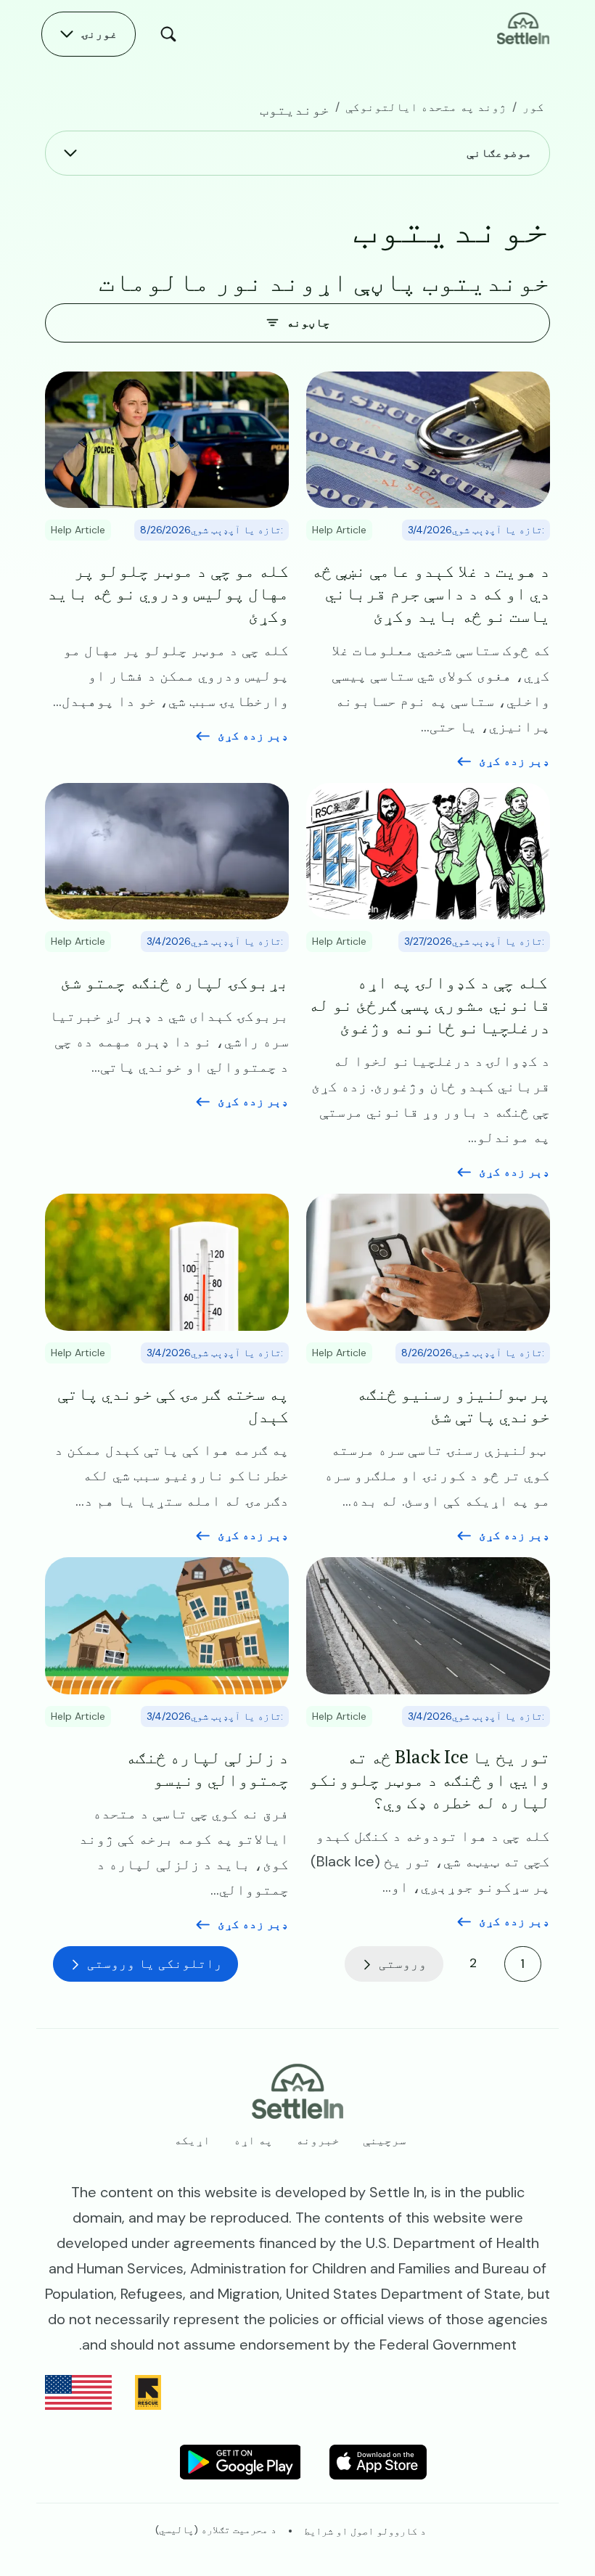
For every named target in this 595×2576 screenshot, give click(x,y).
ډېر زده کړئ (514, 761)
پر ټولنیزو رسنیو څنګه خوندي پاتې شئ (453, 1403)
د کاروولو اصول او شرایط (365, 2531)
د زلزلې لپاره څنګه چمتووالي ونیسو (207, 1767)
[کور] (523, 27)
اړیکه (192, 2140)
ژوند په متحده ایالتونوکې (426, 107)
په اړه (253, 2140)
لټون (165, 34)
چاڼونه (308, 323)
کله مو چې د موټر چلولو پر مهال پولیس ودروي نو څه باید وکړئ (168, 592)
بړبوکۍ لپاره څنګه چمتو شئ (175, 981)
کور (533, 107)
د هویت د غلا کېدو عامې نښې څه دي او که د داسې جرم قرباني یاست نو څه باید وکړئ (431, 592)
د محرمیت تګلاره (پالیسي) (216, 2530)
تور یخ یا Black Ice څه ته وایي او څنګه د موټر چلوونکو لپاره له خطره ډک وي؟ (429, 1779)
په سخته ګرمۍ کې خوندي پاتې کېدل (173, 1403)
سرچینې (385, 2140)
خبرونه (318, 2140)
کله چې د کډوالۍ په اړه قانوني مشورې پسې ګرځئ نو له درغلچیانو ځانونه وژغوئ (429, 1004)
